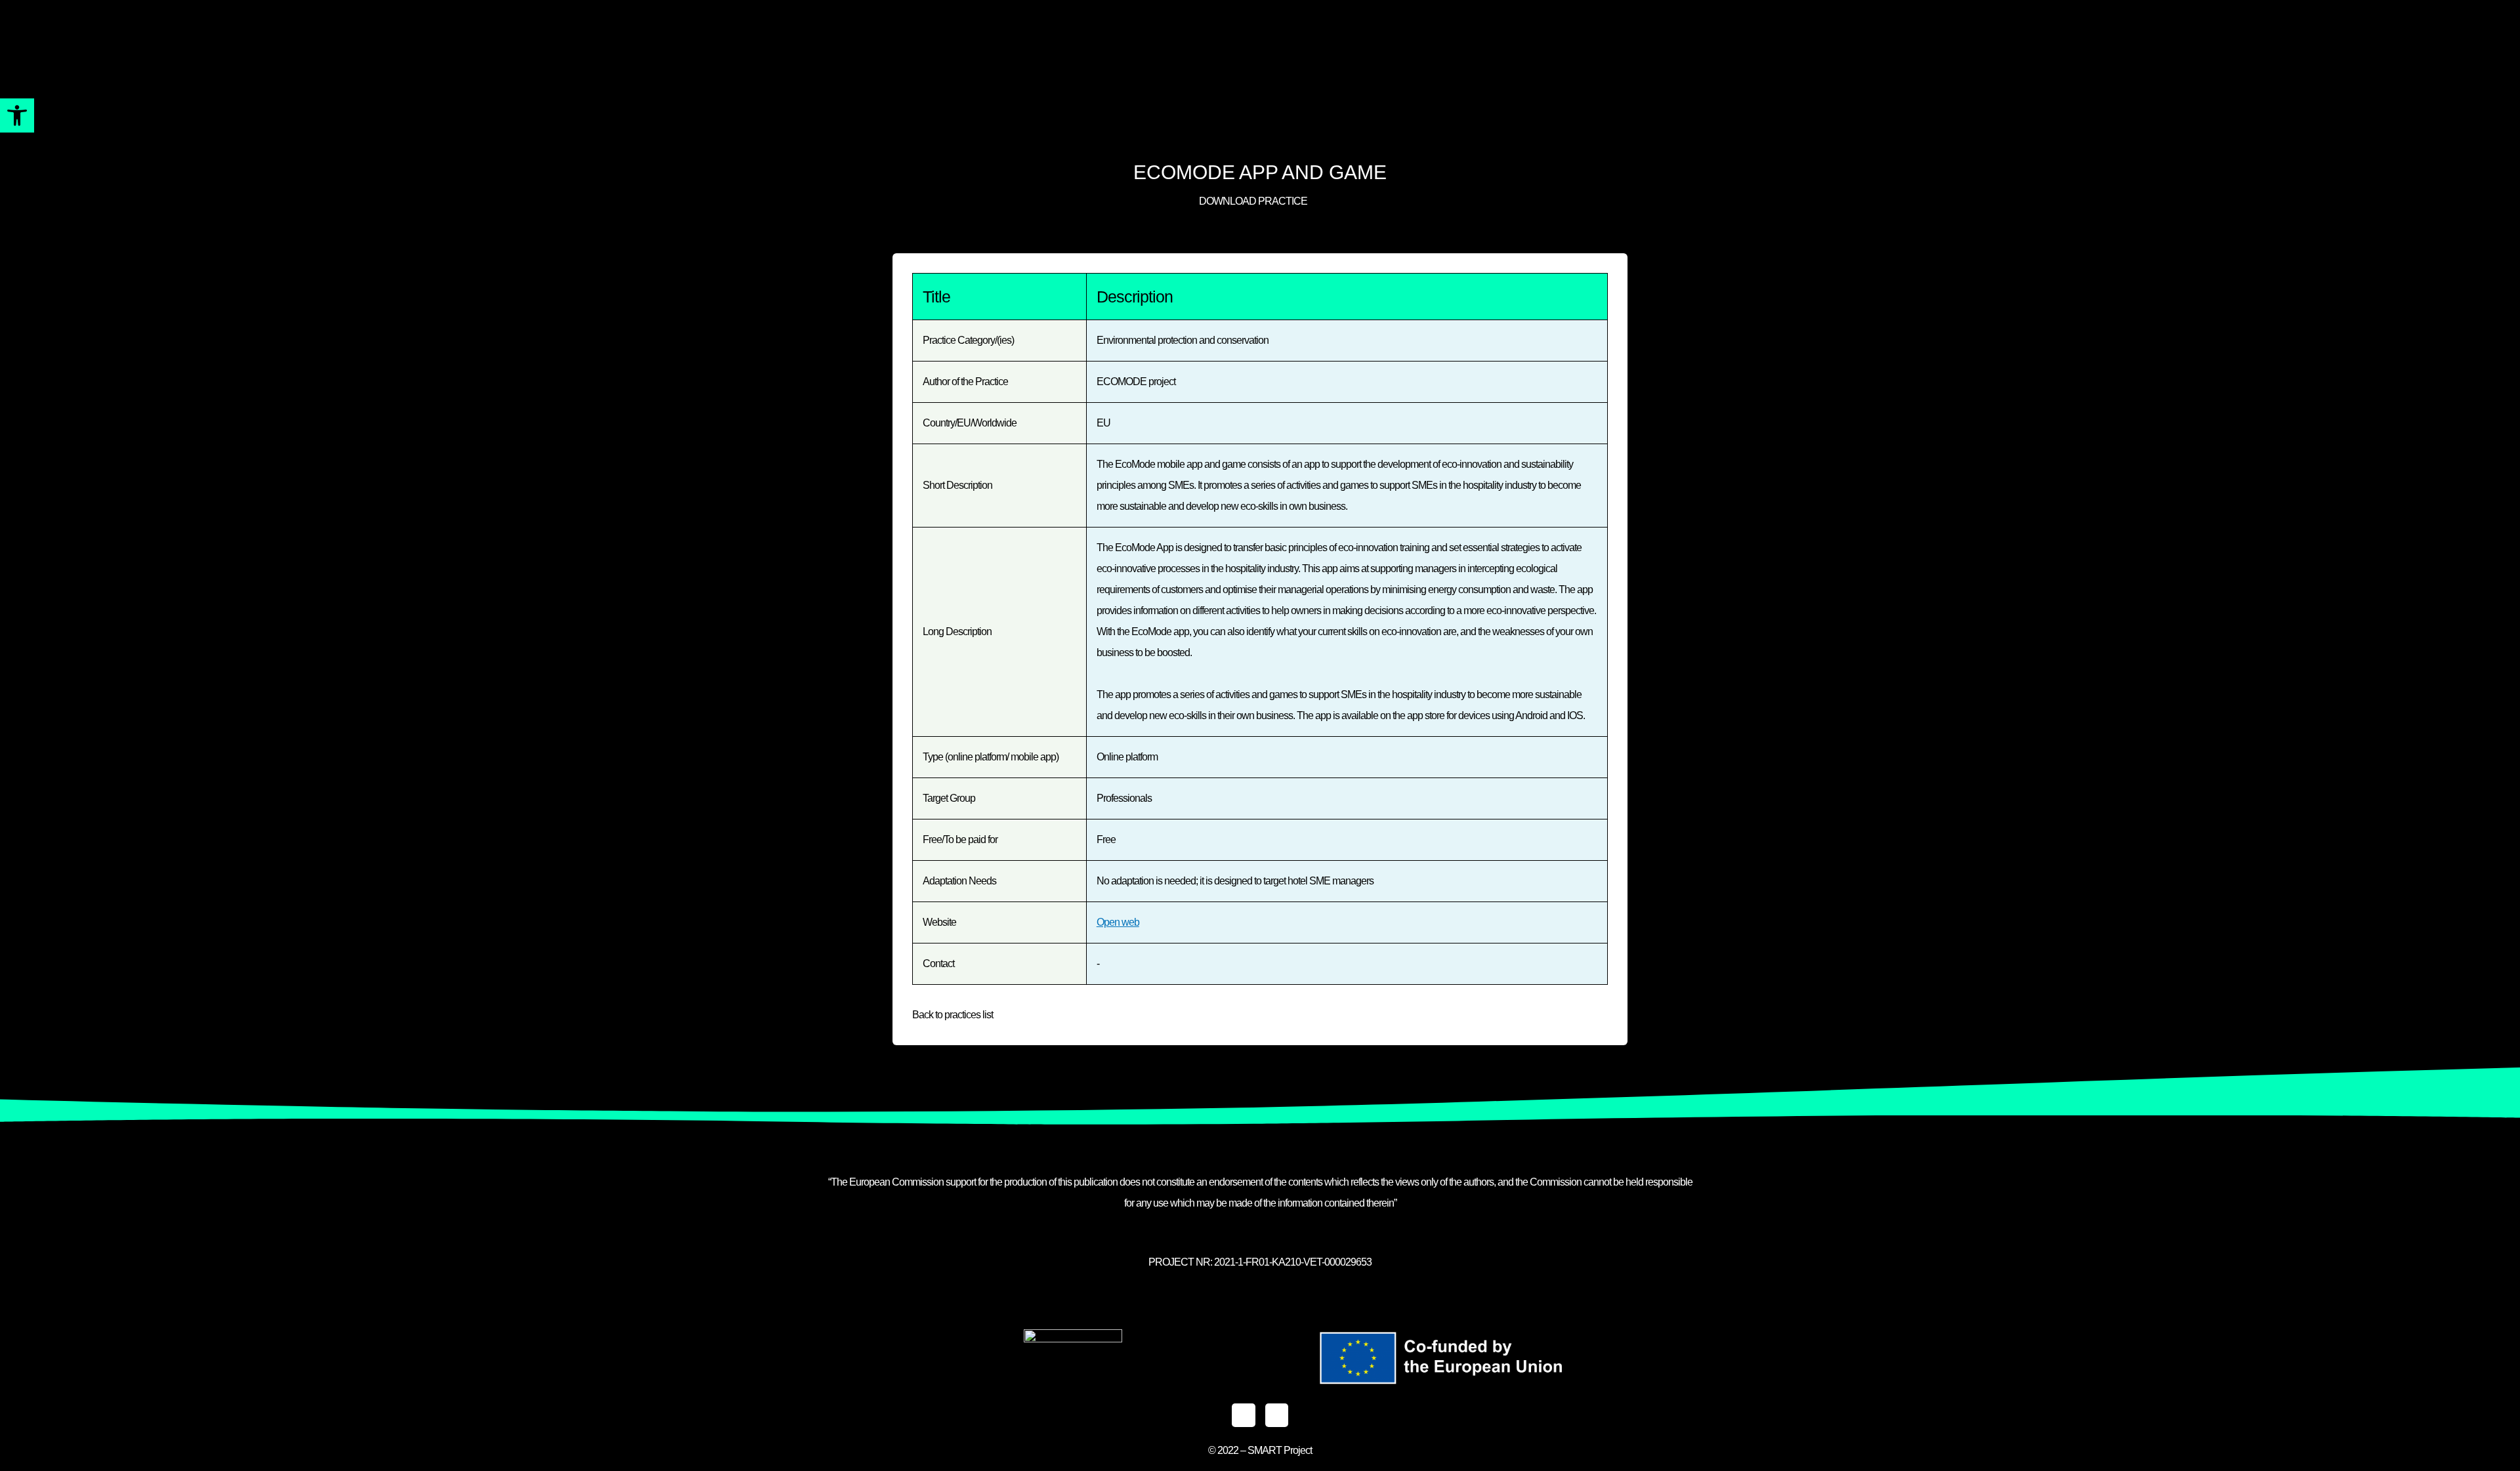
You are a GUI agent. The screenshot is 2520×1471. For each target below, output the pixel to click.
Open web (1118, 922)
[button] (17, 115)
